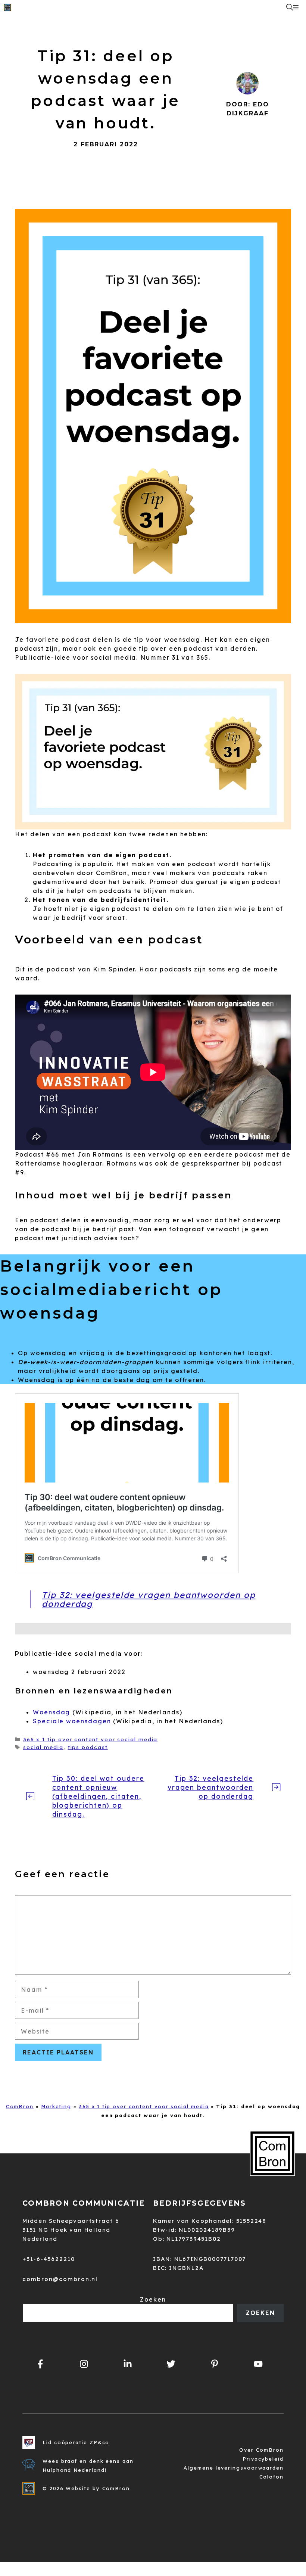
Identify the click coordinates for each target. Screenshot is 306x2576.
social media (43, 1747)
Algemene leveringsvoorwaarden (234, 2468)
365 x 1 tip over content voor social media (90, 1739)
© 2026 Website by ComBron (86, 2488)
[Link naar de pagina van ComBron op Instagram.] (127, 2364)
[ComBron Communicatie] (7, 7)
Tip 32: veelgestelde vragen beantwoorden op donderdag (149, 1599)
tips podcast (88, 1747)
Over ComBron (261, 2450)
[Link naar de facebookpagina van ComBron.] (40, 2364)
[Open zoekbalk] (290, 7)
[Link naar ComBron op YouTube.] (258, 2364)
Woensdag (51, 1712)
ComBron (20, 2106)
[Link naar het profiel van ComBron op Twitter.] (171, 2364)
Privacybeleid (263, 2459)
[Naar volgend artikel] (276, 1787)
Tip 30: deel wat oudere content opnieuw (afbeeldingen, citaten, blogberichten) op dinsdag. (98, 1796)
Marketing (56, 2106)
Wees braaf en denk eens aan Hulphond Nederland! (88, 2465)
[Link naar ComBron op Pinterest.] (215, 2364)
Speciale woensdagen (72, 1721)
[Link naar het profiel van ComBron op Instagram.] (84, 2364)
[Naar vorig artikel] (30, 1796)
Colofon (271, 2477)
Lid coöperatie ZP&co (76, 2442)
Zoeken (153, 2299)
